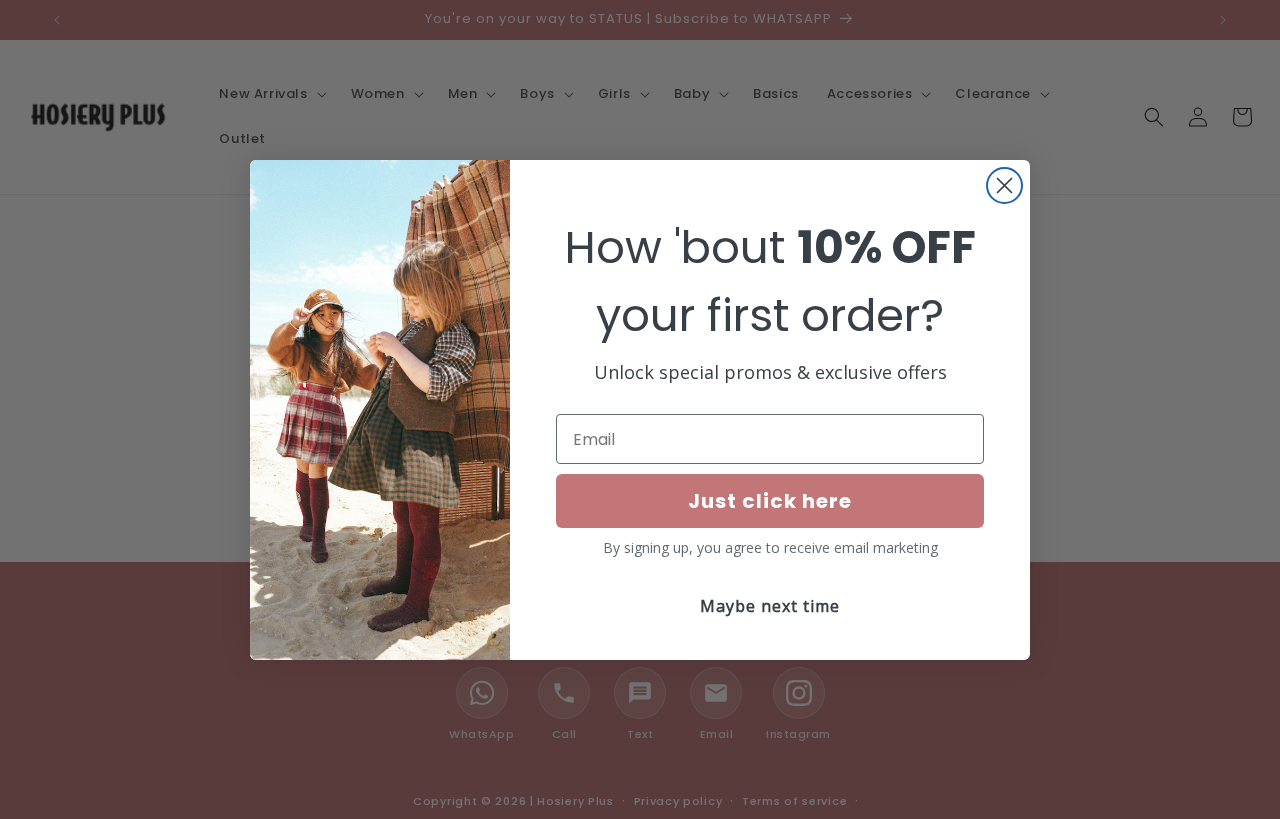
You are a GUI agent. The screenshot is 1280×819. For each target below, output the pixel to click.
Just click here (770, 501)
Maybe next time (770, 606)
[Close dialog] (1004, 185)
